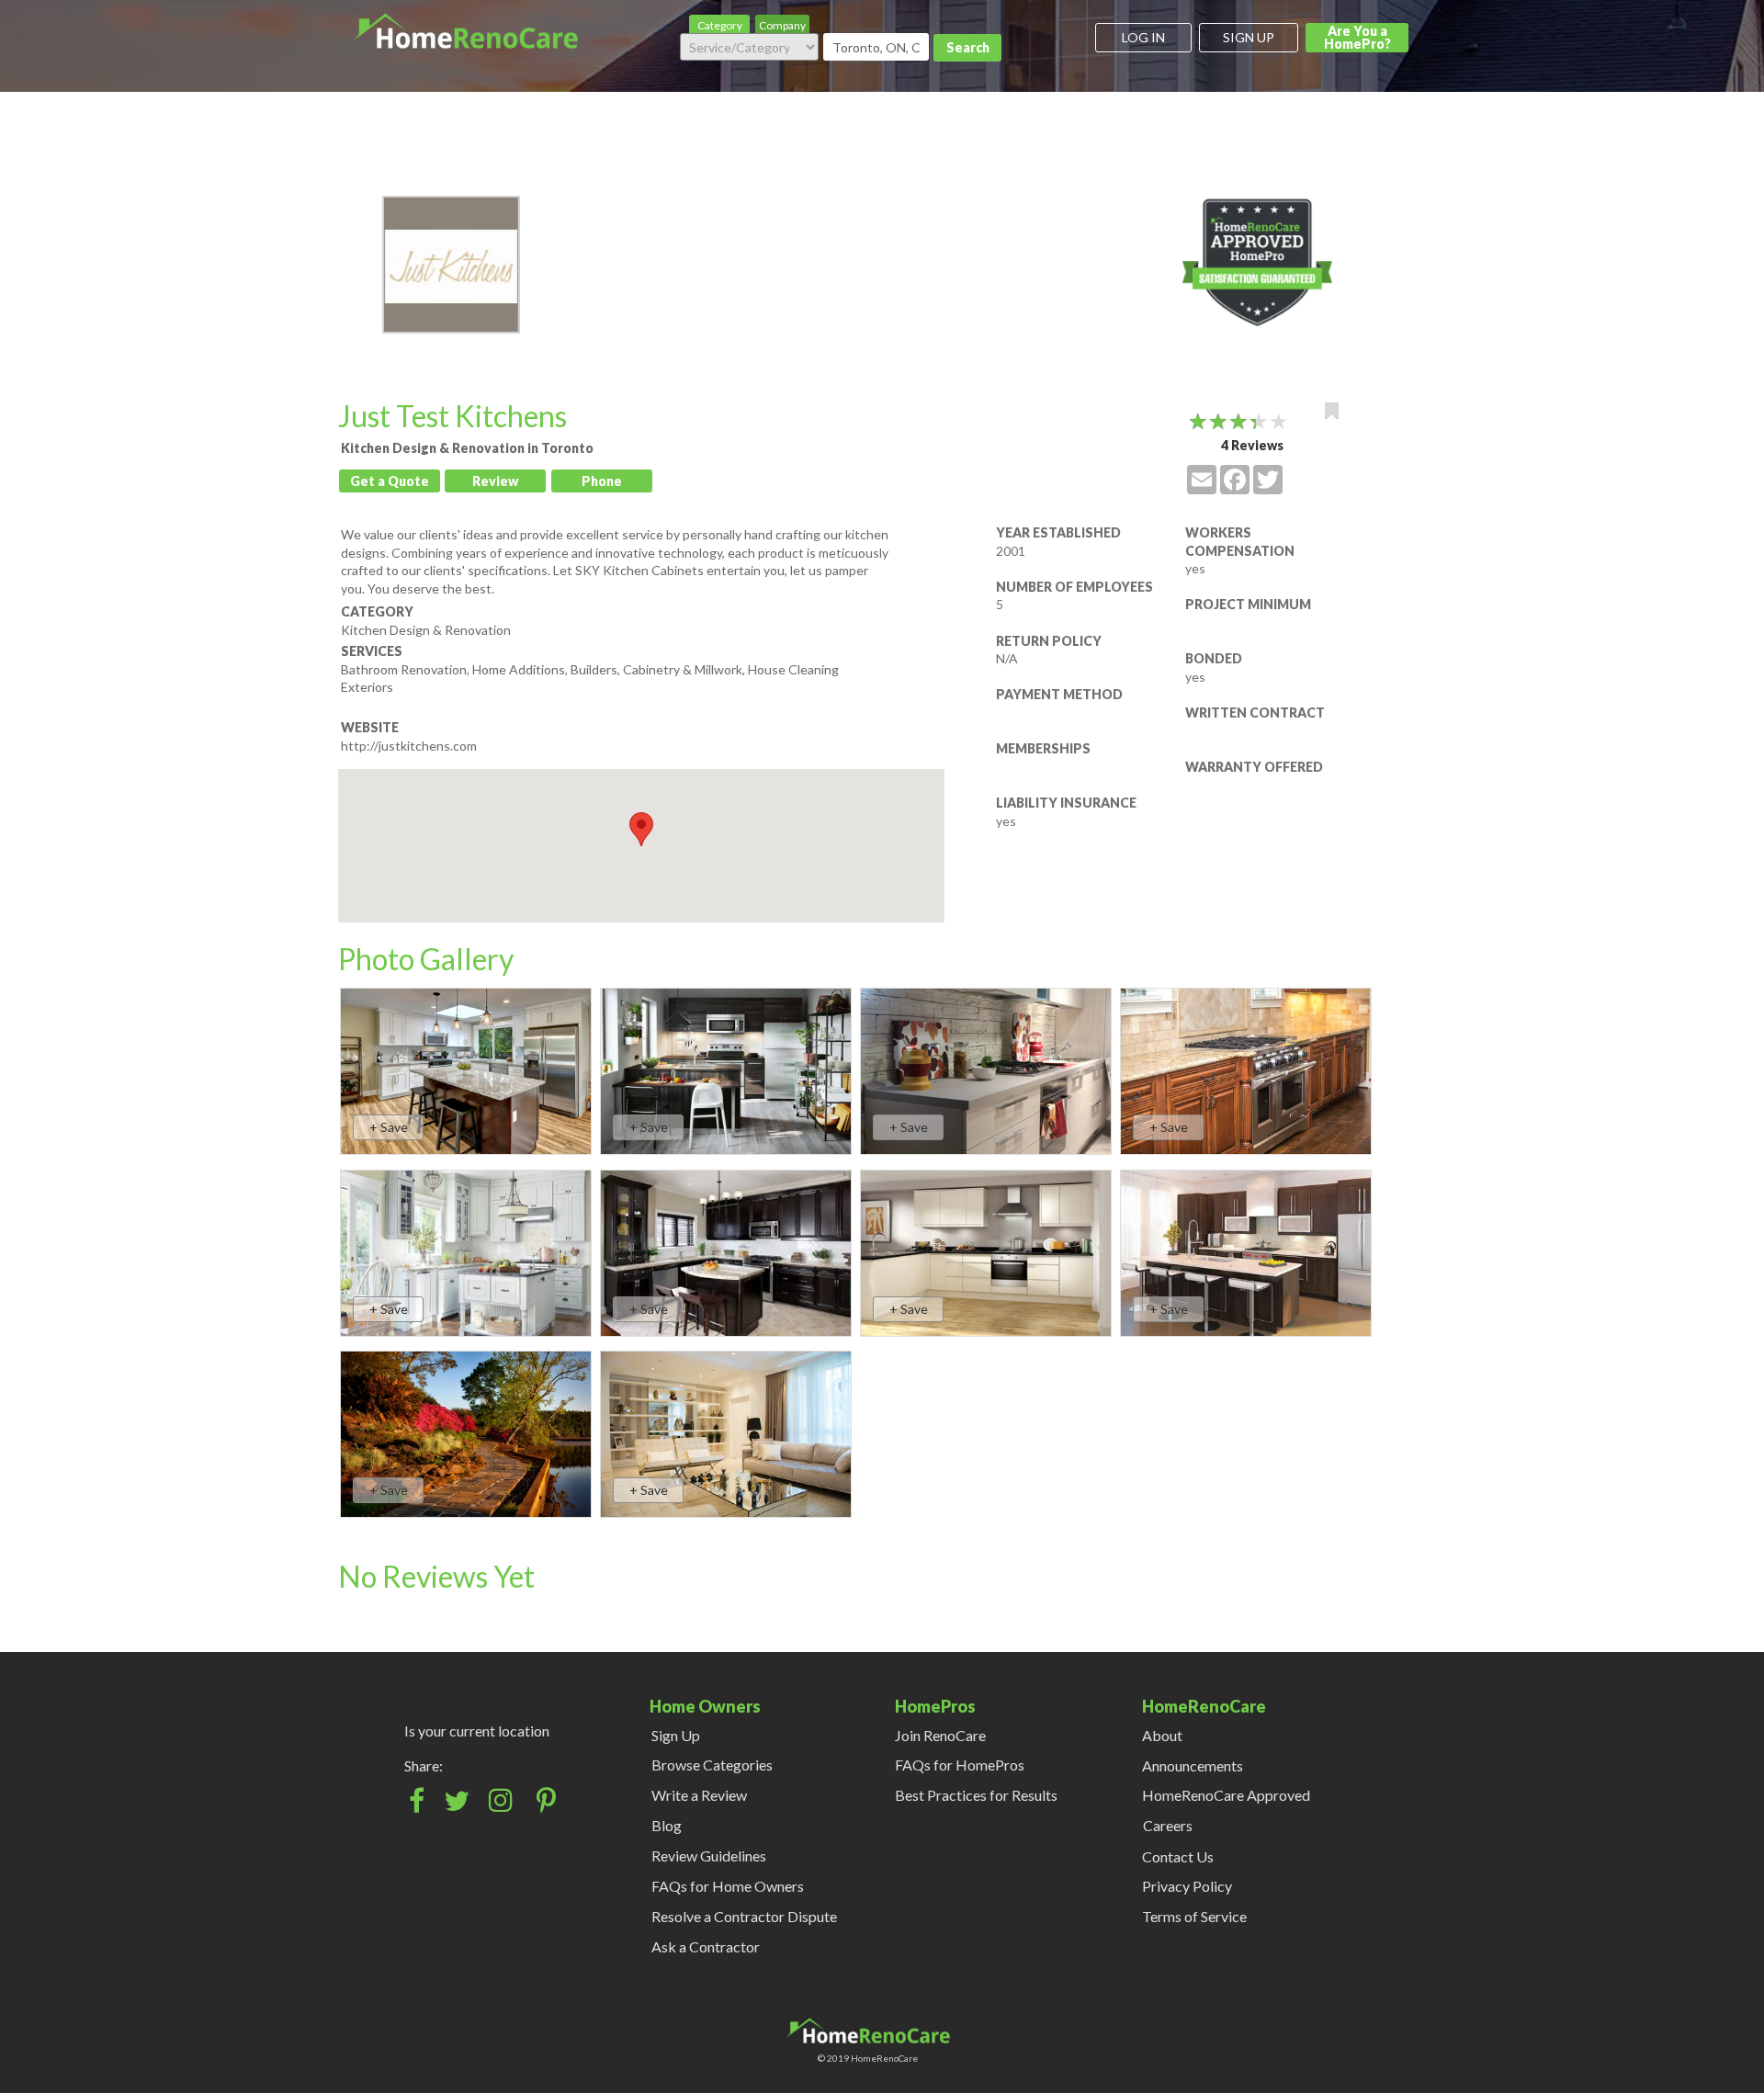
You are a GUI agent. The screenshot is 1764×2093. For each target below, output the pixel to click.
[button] (641, 829)
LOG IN (1143, 37)
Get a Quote (390, 481)
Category (720, 25)
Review (495, 481)
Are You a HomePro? (1357, 37)
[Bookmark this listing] (1332, 411)
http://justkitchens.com (409, 746)
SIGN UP (1249, 37)
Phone (602, 481)
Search (968, 47)
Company (782, 25)
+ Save (389, 1127)
